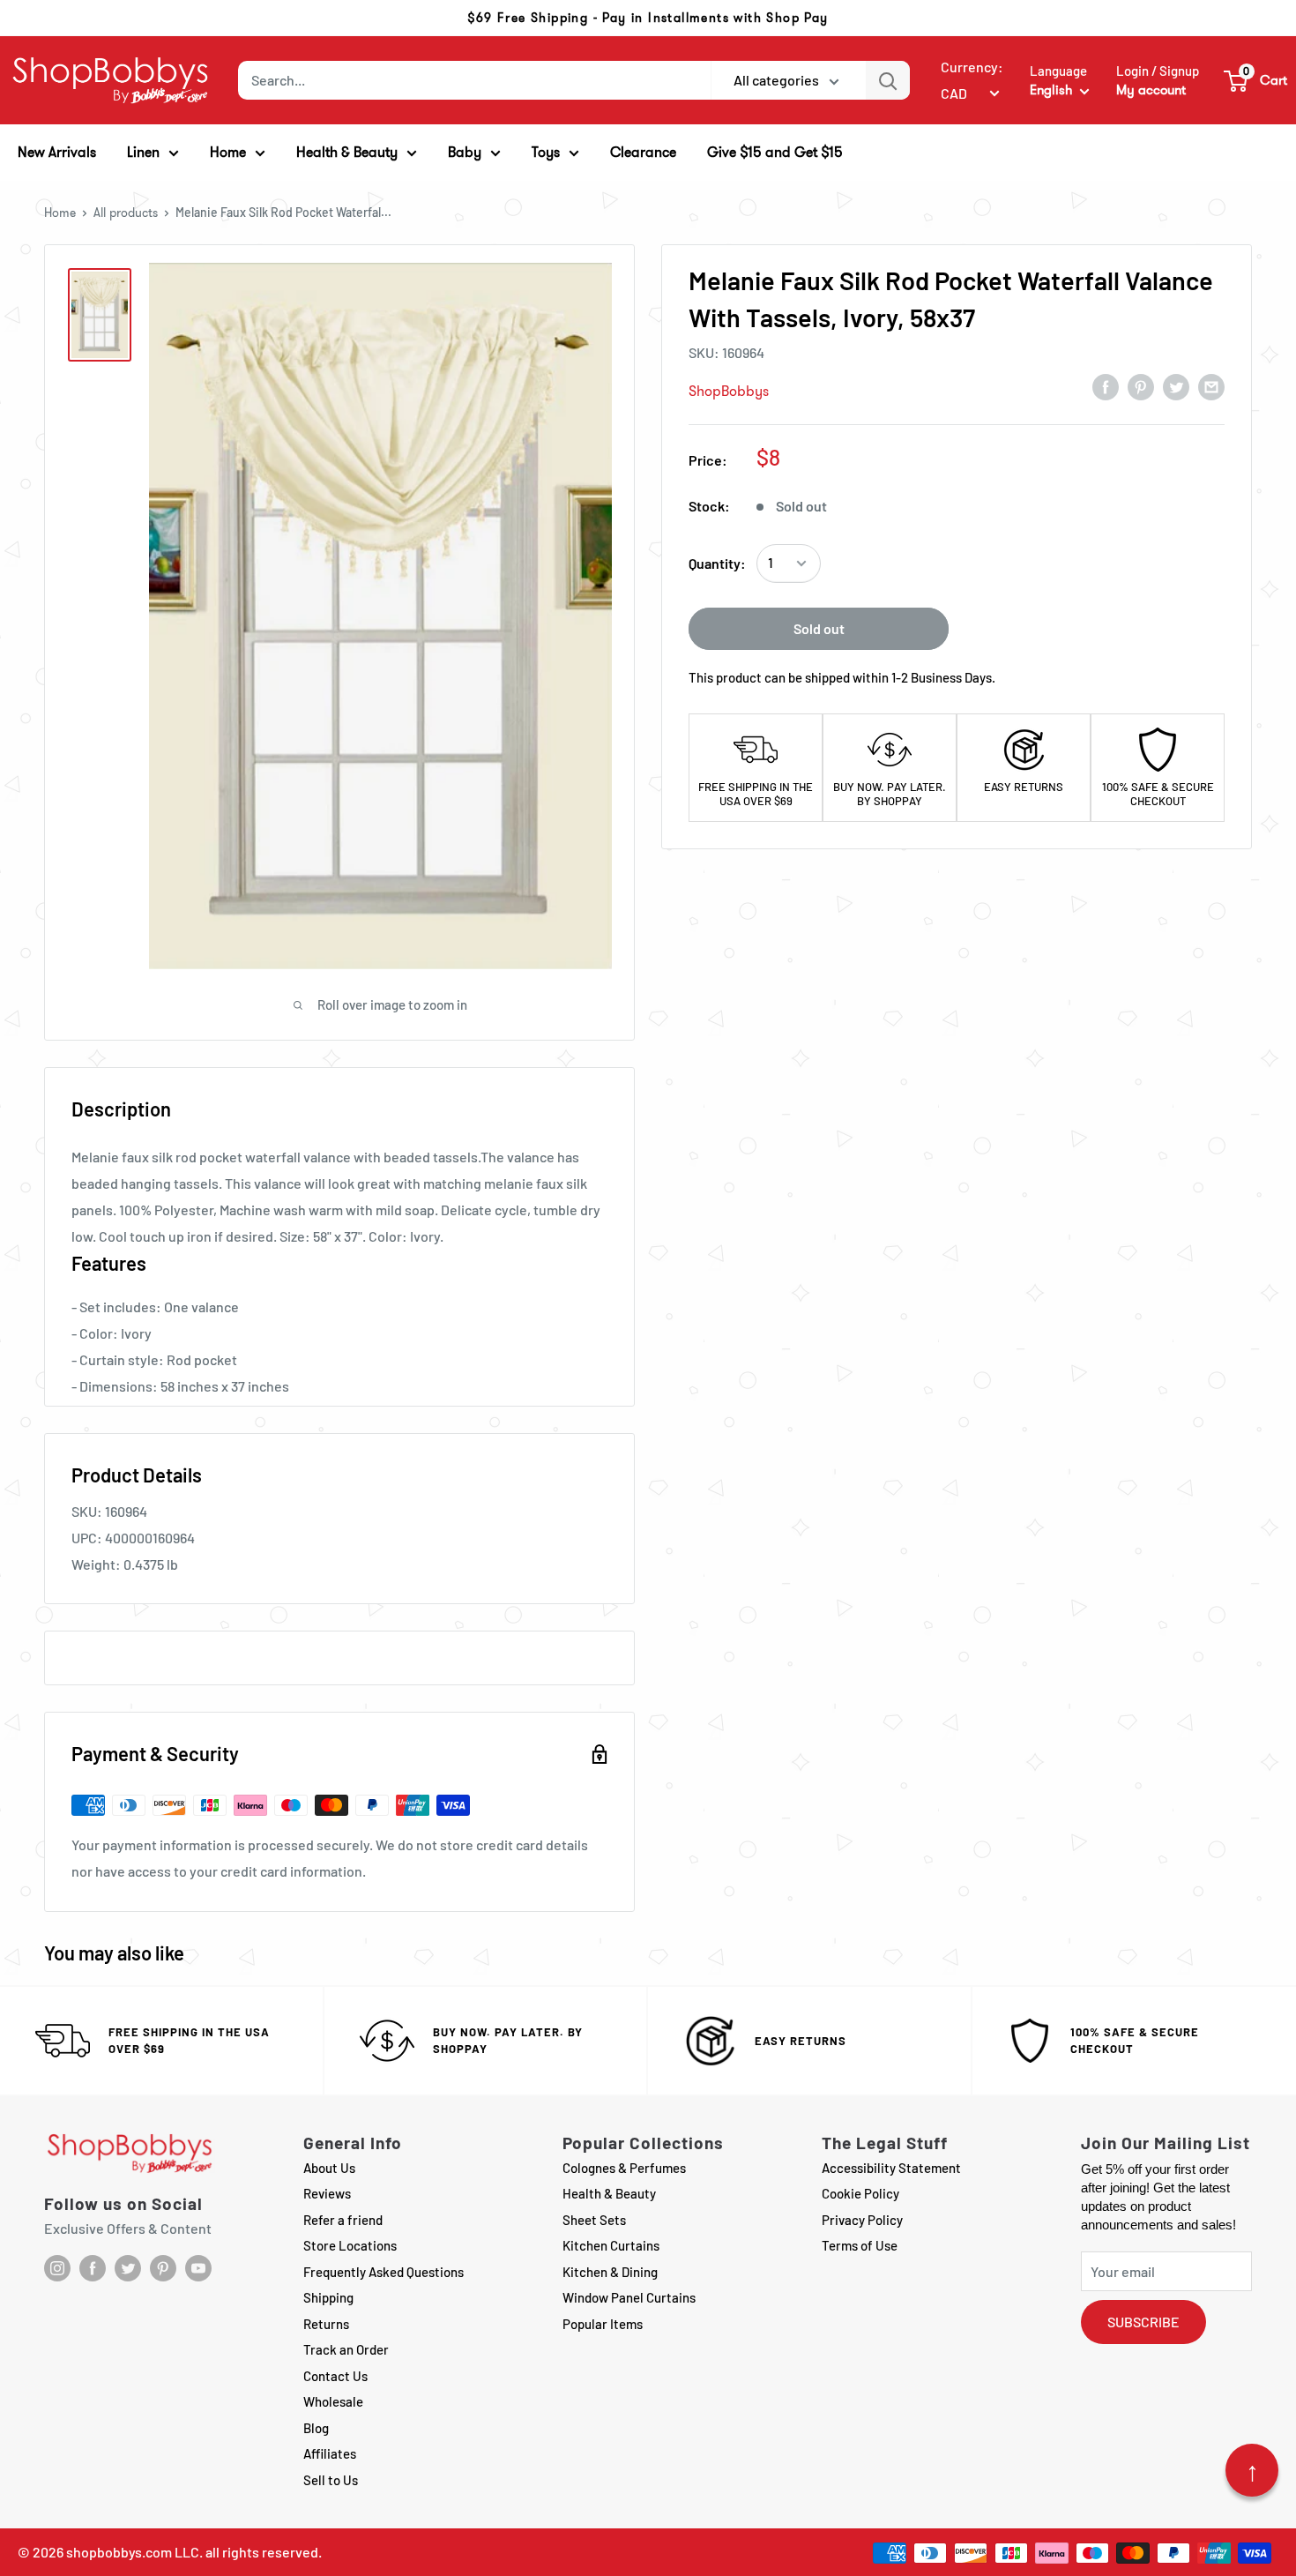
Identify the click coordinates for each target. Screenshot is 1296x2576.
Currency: (972, 67)
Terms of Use (860, 2245)
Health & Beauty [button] (347, 152)
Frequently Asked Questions (384, 2272)
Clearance (643, 152)
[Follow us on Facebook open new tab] (93, 2268)
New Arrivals (57, 152)
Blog (316, 2428)
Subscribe (1143, 2322)
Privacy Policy (862, 2220)
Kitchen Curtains (611, 2245)
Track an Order (346, 2349)
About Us (329, 2168)
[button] (1256, 80)
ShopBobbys (729, 391)
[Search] (888, 80)
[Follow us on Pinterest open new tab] (163, 2268)
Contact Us (335, 2376)
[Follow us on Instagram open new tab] (57, 2268)
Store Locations (350, 2245)
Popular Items (603, 2324)
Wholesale (333, 2401)
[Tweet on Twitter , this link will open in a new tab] (1176, 386)
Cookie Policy (860, 2193)
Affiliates (330, 2453)
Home (60, 213)
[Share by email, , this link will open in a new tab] (1211, 386)
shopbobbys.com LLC (133, 2552)
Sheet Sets (594, 2220)
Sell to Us (331, 2480)
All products (126, 213)
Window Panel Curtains (629, 2297)
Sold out (819, 628)
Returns (326, 2324)
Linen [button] (143, 152)
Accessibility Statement (891, 2168)
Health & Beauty (609, 2193)
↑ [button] (1252, 2470)
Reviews (327, 2193)
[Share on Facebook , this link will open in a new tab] (1106, 386)
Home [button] (228, 152)
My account (1151, 90)
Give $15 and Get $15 (775, 152)
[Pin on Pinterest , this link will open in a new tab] (1141, 386)
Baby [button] (465, 152)
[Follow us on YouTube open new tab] (198, 2268)
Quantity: (717, 563)
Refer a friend (343, 2220)
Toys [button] (546, 152)
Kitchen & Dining (610, 2272)
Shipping (328, 2297)
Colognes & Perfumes (624, 2168)
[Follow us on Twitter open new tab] (128, 2268)
